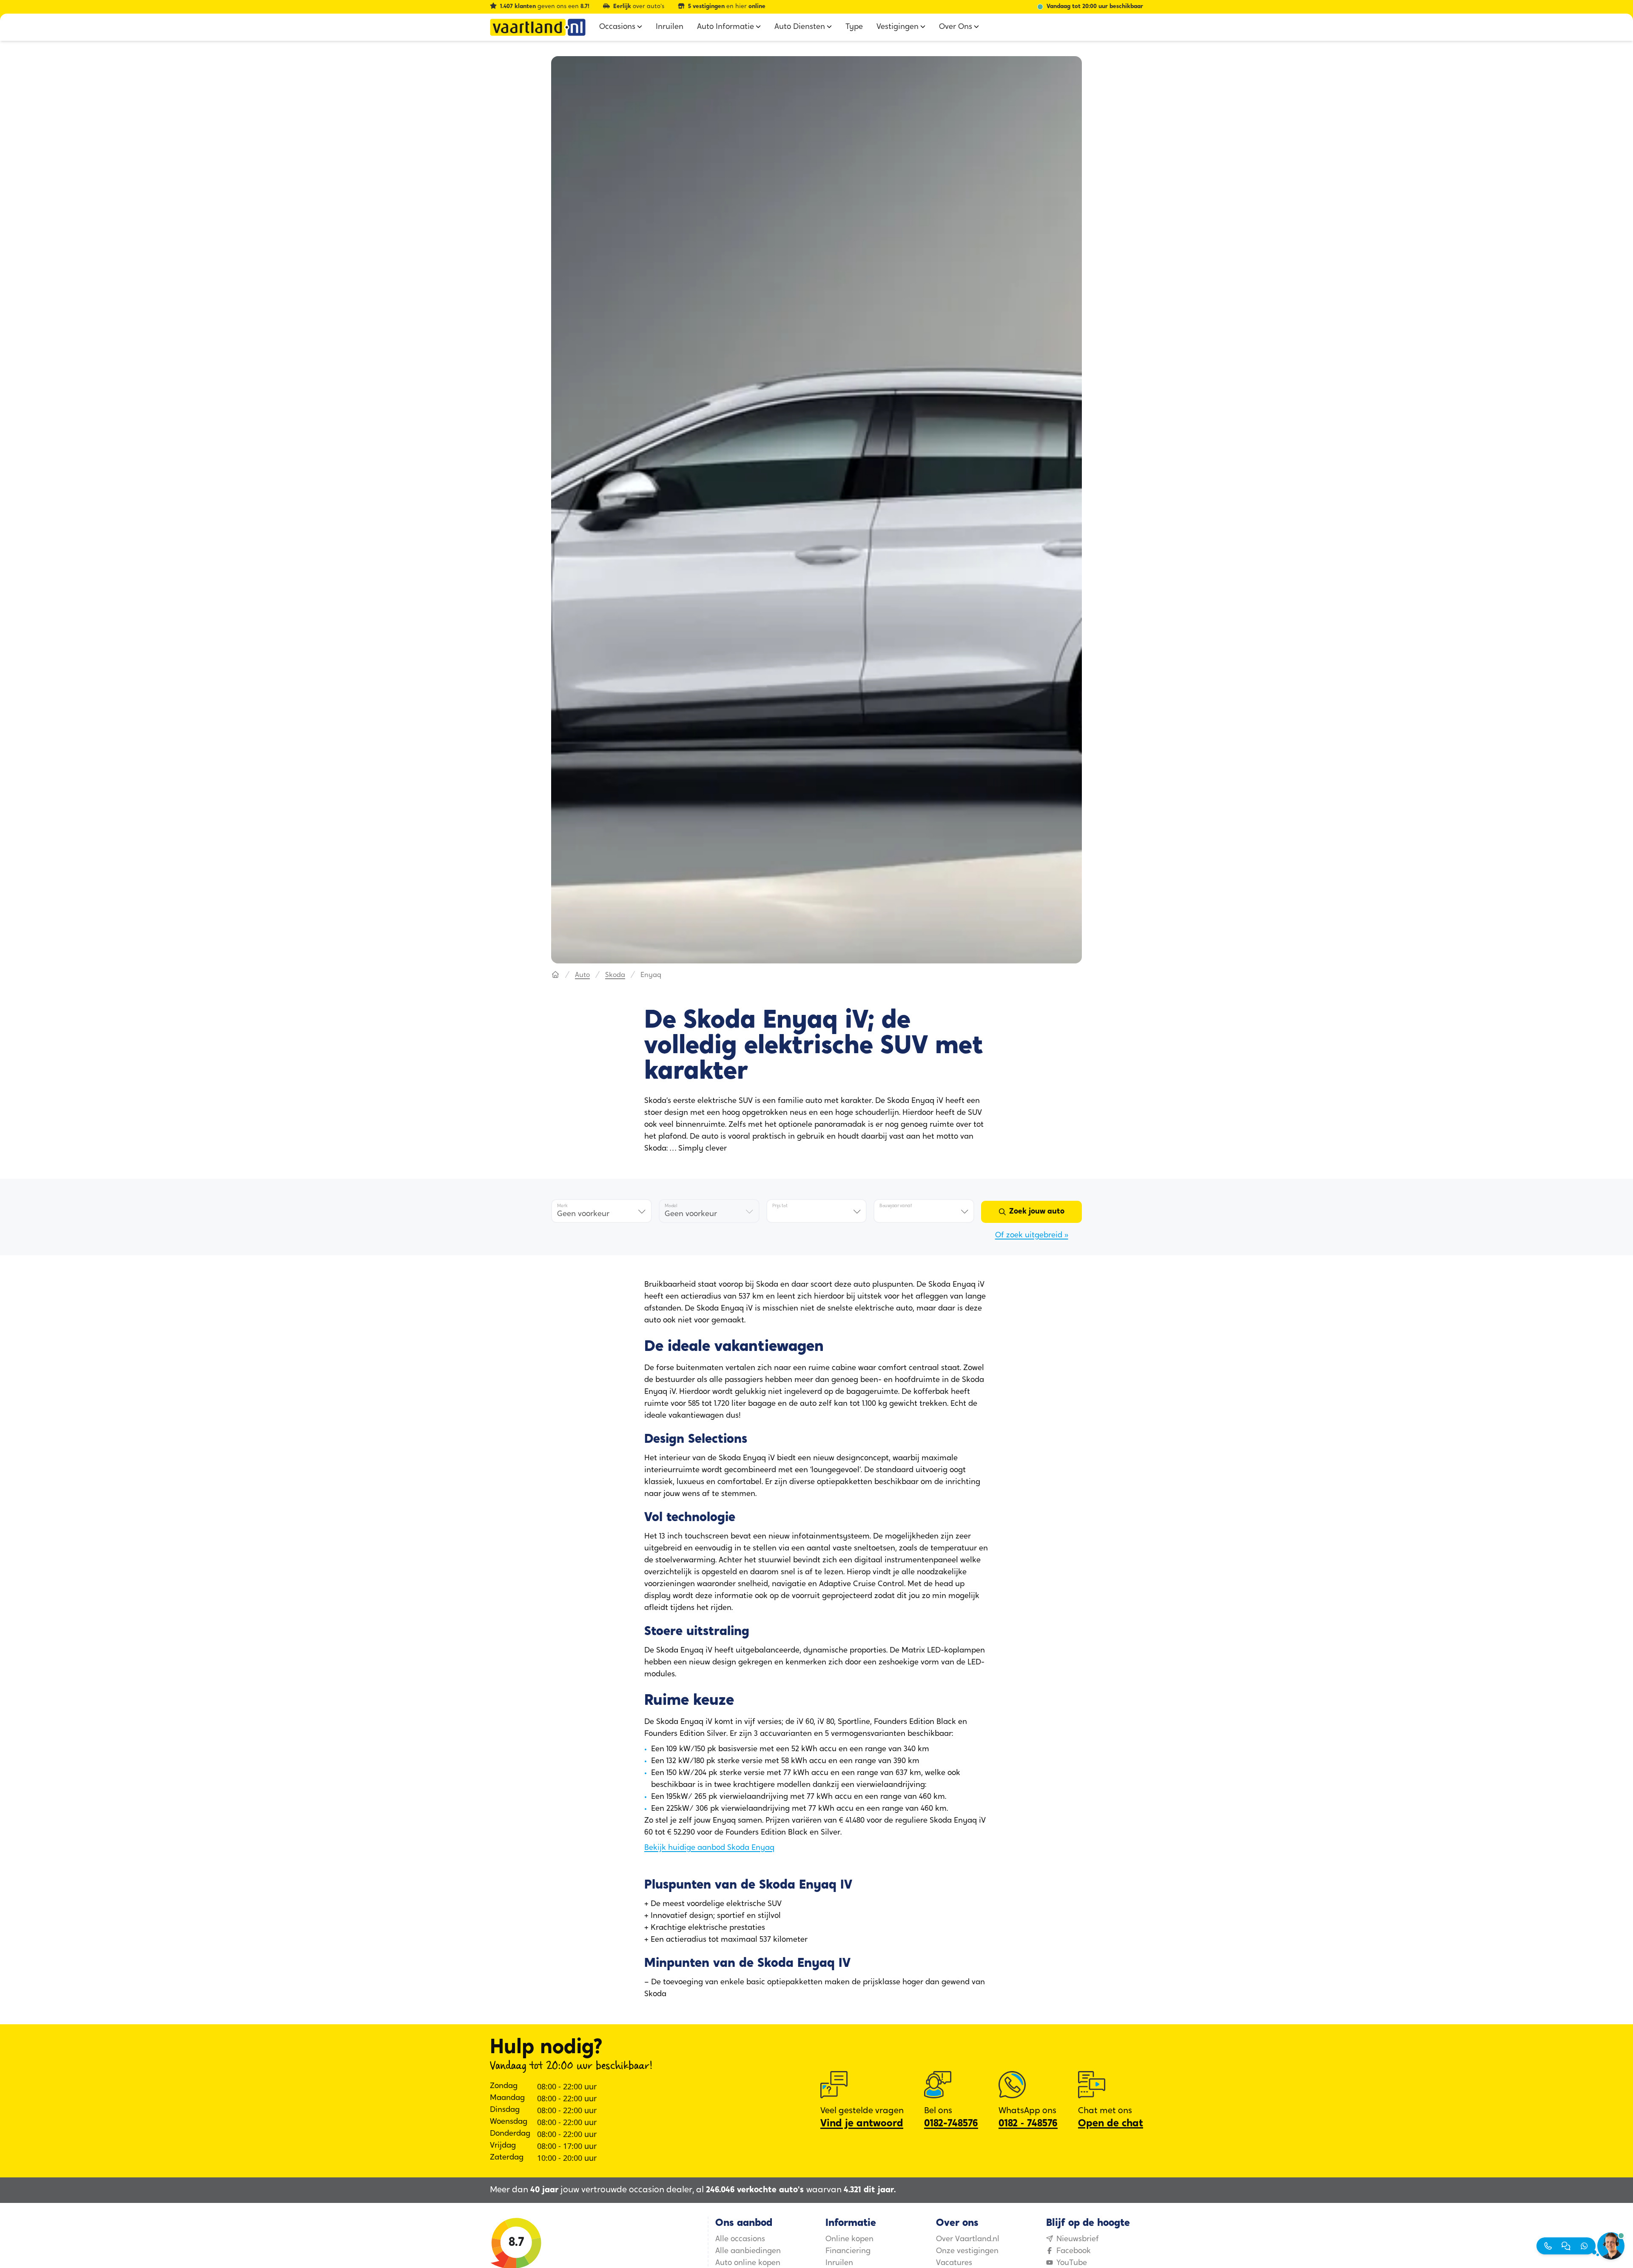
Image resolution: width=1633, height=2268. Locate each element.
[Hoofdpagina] (555, 975)
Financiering (848, 2251)
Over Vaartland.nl (968, 2240)
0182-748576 (951, 2124)
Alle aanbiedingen (748, 2251)
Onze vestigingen (967, 2251)
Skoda (615, 975)
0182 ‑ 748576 (1028, 2124)
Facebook (1074, 2251)
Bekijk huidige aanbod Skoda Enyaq (709, 1848)
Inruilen (839, 2263)
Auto (582, 975)
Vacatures (954, 2263)
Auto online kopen (748, 2263)
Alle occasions (740, 2240)
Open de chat (1111, 2124)
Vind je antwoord (862, 2124)
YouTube (1072, 2263)
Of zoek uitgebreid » (1032, 1236)
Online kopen (849, 2240)
